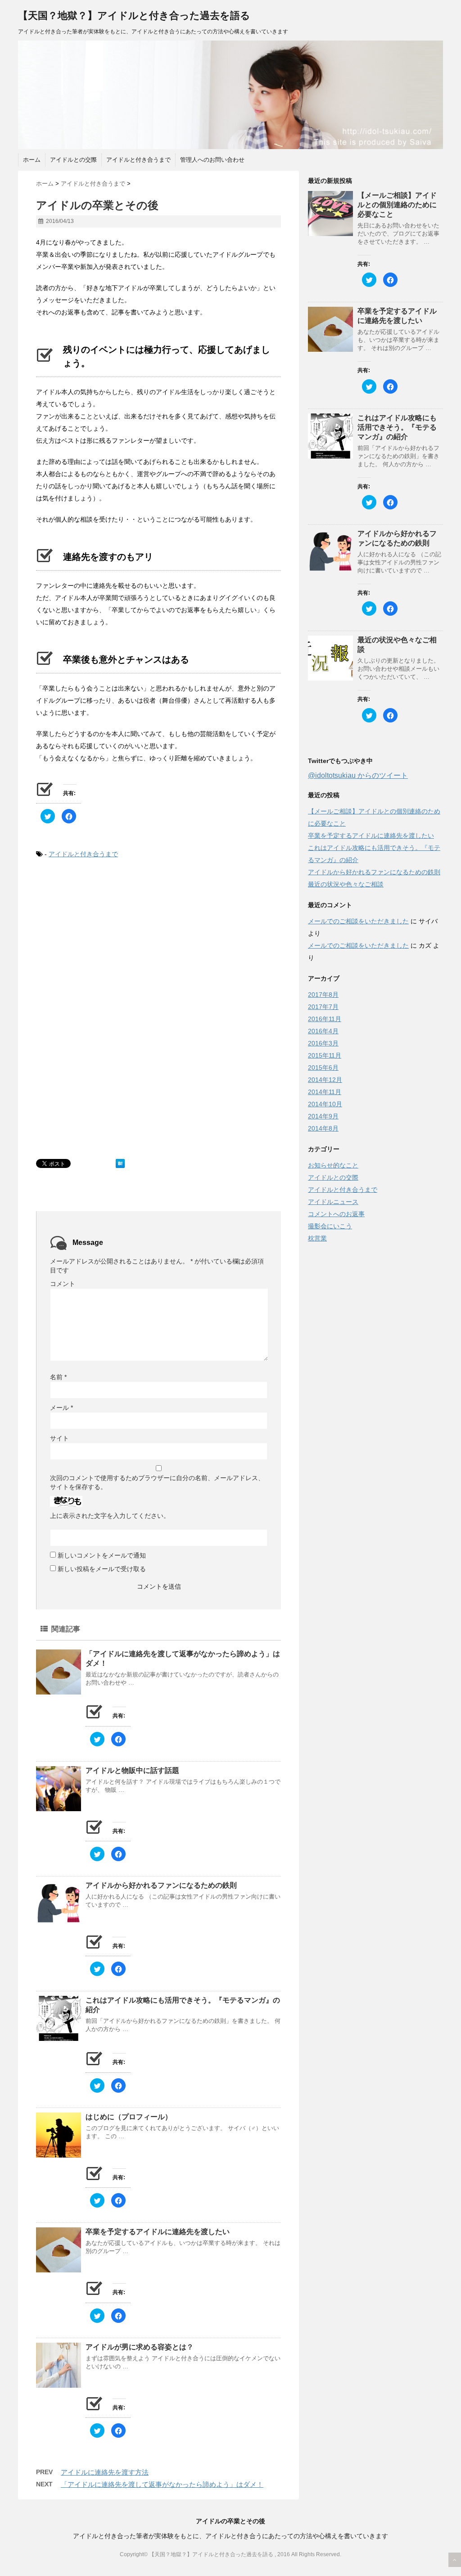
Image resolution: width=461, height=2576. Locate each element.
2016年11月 (325, 1019)
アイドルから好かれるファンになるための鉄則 (161, 1885)
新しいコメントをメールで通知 (102, 1555)
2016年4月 (323, 1031)
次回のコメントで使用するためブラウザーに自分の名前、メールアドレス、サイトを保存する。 (157, 1482)
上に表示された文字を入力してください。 (110, 1516)
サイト (59, 1438)
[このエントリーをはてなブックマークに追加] (120, 1163)
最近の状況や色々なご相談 (346, 884)
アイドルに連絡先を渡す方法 (105, 2472)
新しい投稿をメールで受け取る (102, 1569)
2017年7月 (323, 1007)
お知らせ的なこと (333, 1165)
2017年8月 (323, 995)
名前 (58, 1377)
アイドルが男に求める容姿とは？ (140, 2347)
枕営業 (317, 1238)
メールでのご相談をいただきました (358, 921)
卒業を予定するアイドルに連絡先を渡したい (158, 2232)
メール (61, 1408)
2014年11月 (325, 1092)
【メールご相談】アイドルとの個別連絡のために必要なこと (397, 205)
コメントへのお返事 (336, 1214)
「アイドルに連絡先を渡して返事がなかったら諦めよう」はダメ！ (162, 2484)
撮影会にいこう (330, 1226)
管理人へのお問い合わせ (212, 160)
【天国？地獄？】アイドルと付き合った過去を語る (134, 16)
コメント (63, 1284)
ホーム (32, 160)
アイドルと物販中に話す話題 (132, 1770)
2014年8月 (323, 1128)
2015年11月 (325, 1055)
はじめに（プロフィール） (129, 2117)
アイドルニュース (333, 1202)
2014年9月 (323, 1116)
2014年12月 (325, 1080)
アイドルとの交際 (73, 160)
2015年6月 (323, 1068)
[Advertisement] (112, 941)
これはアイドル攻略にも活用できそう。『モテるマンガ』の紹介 (397, 427)
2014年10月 (325, 1104)
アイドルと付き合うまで (138, 160)
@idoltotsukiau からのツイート (358, 775)
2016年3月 (323, 1043)
